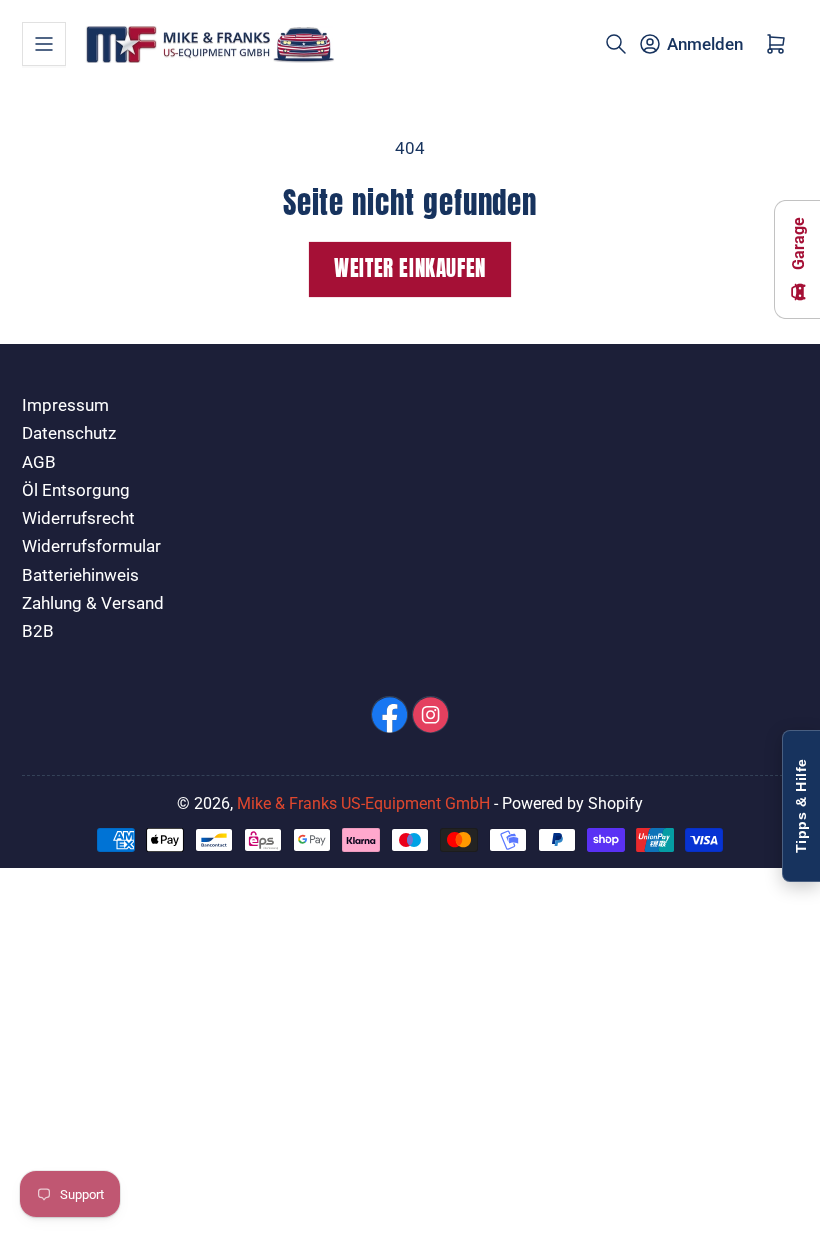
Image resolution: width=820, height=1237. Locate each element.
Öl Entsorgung (76, 490)
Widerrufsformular (91, 546)
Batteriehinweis (80, 575)
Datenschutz (69, 433)
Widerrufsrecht (78, 518)
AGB (39, 462)
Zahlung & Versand (93, 603)
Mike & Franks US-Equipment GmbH (363, 803)
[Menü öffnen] (44, 44)
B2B (38, 631)
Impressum (65, 405)
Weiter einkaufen (410, 268)
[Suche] (616, 44)
